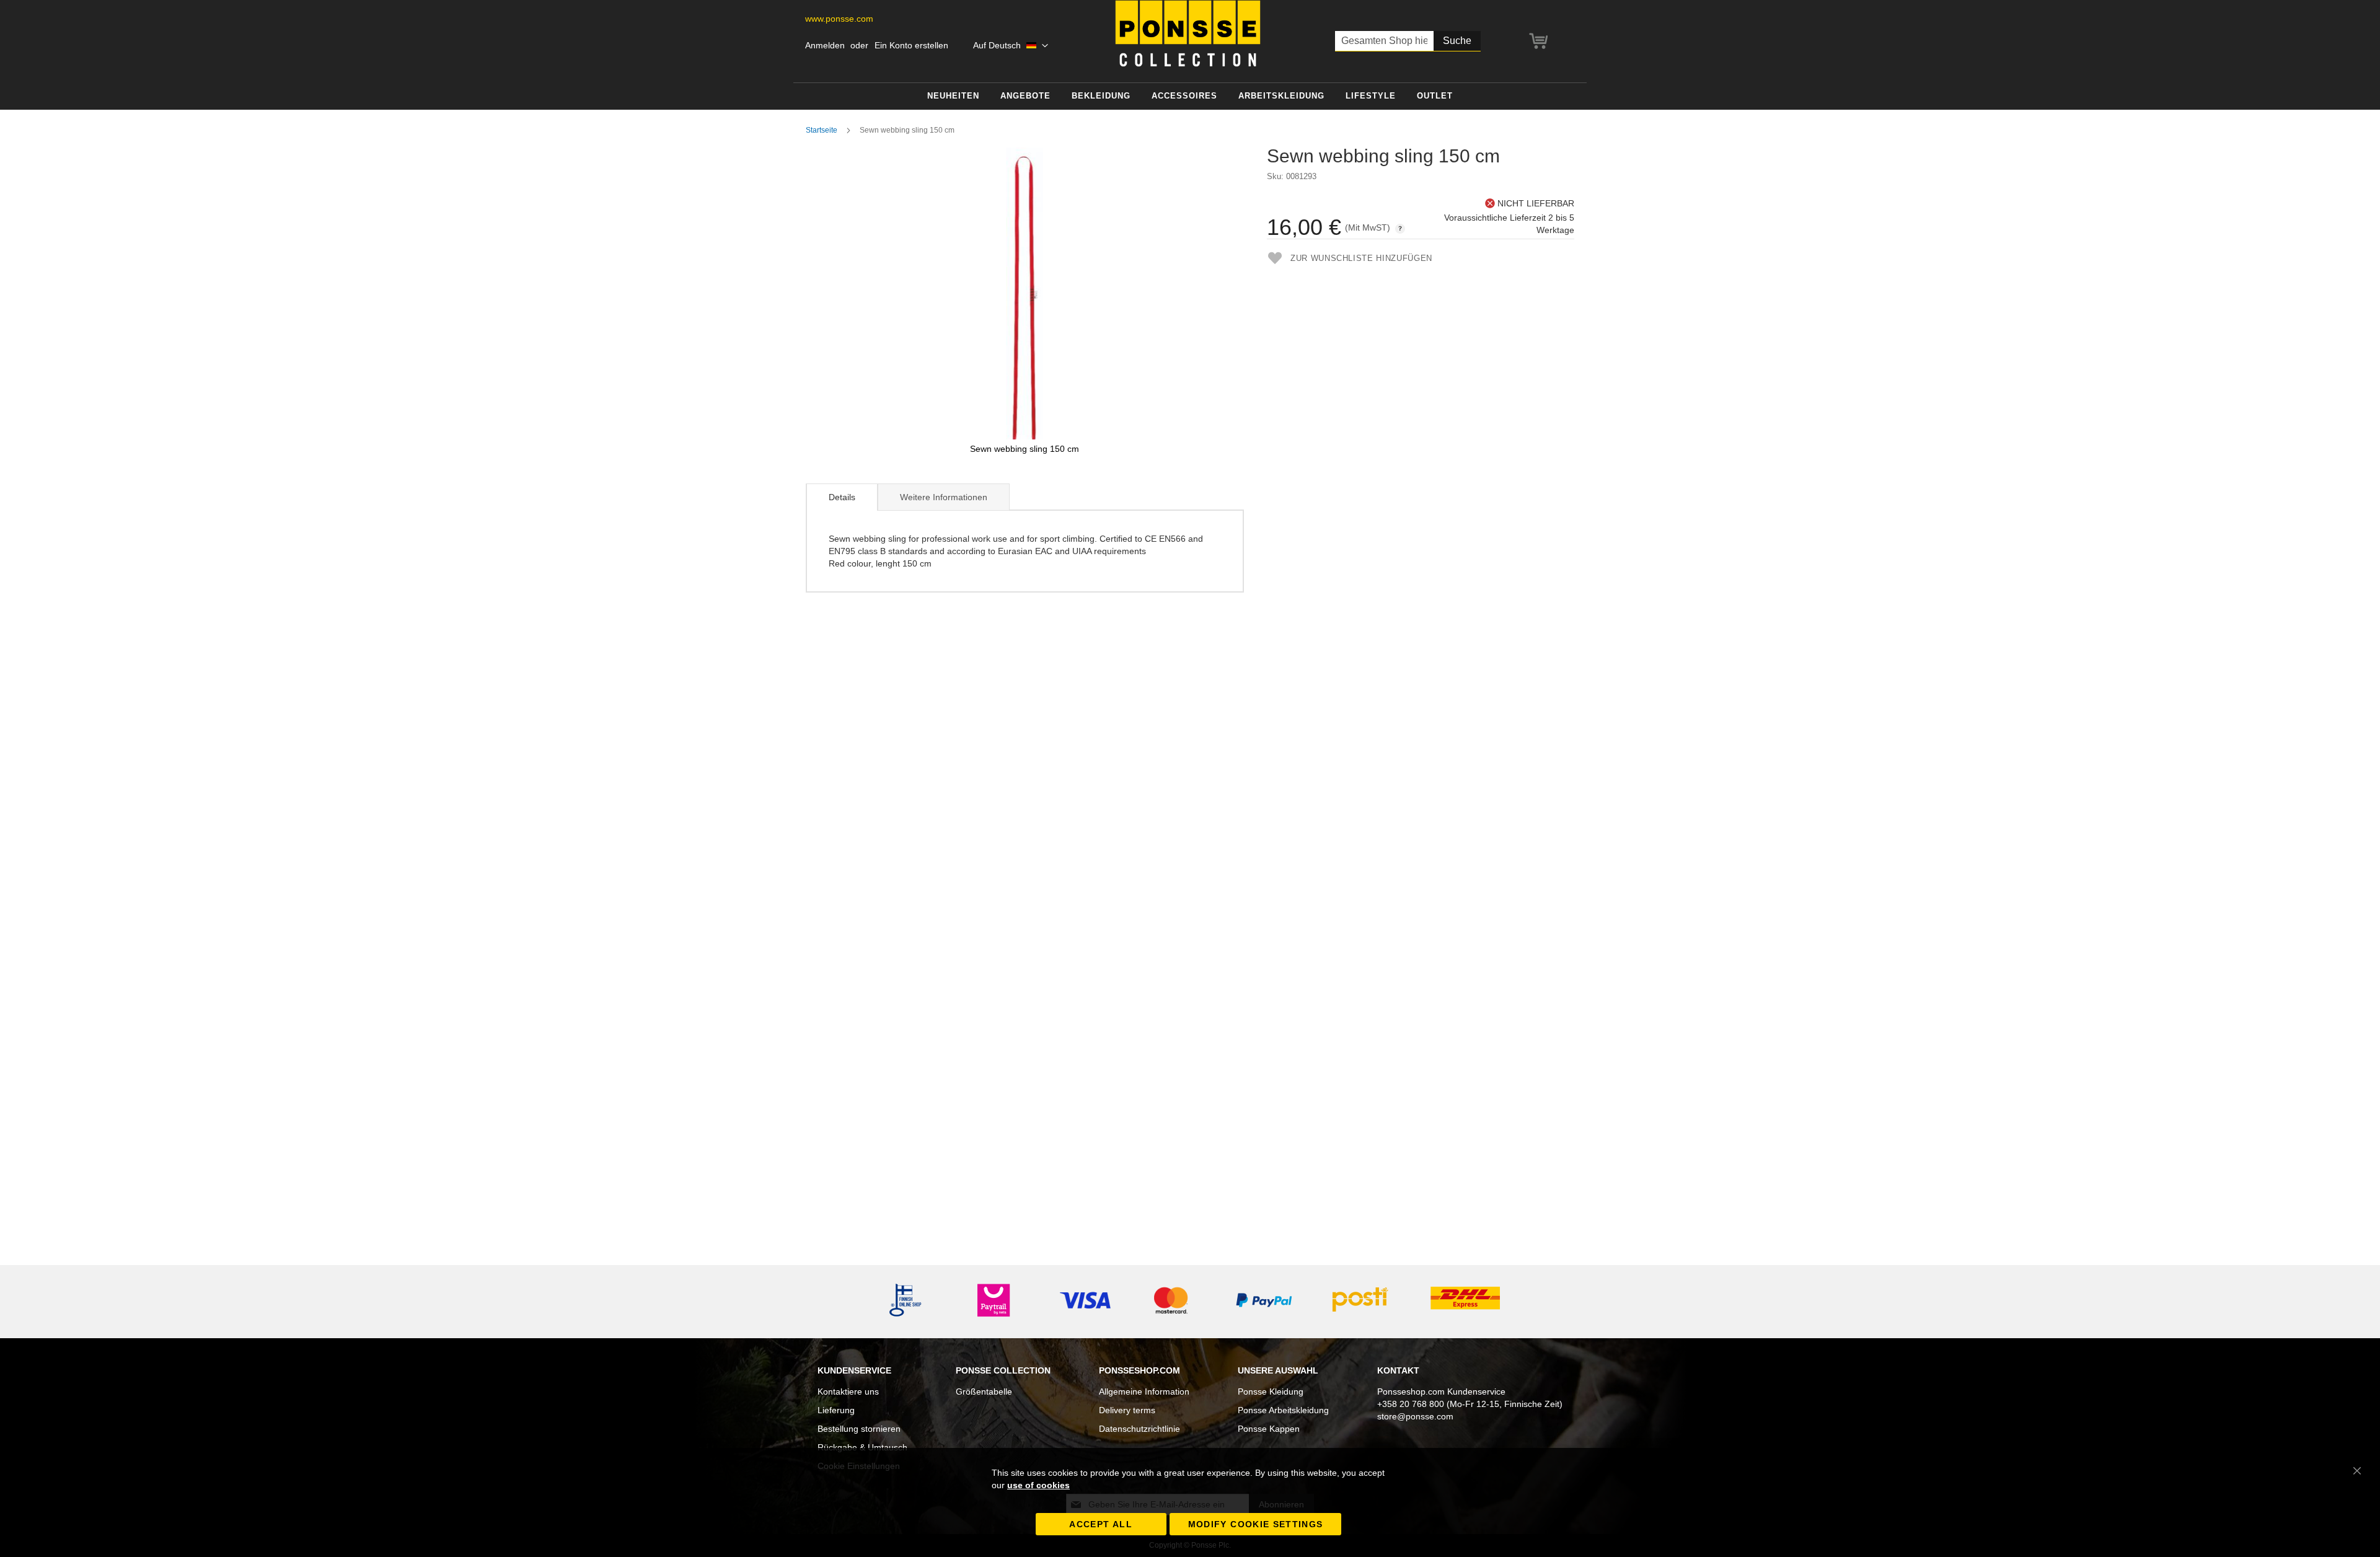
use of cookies (1038, 1485)
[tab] (842, 497)
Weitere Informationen (944, 497)
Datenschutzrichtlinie (1139, 1429)
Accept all (1101, 1524)
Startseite (822, 130)
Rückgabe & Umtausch (862, 1447)
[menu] (1190, 96)
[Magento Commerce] (1188, 33)
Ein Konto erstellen (911, 45)
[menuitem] (953, 96)
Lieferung (836, 1410)
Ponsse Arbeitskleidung (1283, 1410)
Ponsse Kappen (1269, 1429)
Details (842, 497)
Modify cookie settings (1256, 1524)
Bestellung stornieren (859, 1429)
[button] (1011, 46)
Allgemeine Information (1144, 1392)
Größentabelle (984, 1392)
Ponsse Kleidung (1271, 1392)
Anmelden (825, 45)
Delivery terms (1127, 1410)
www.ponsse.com (839, 19)
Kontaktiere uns (848, 1392)
